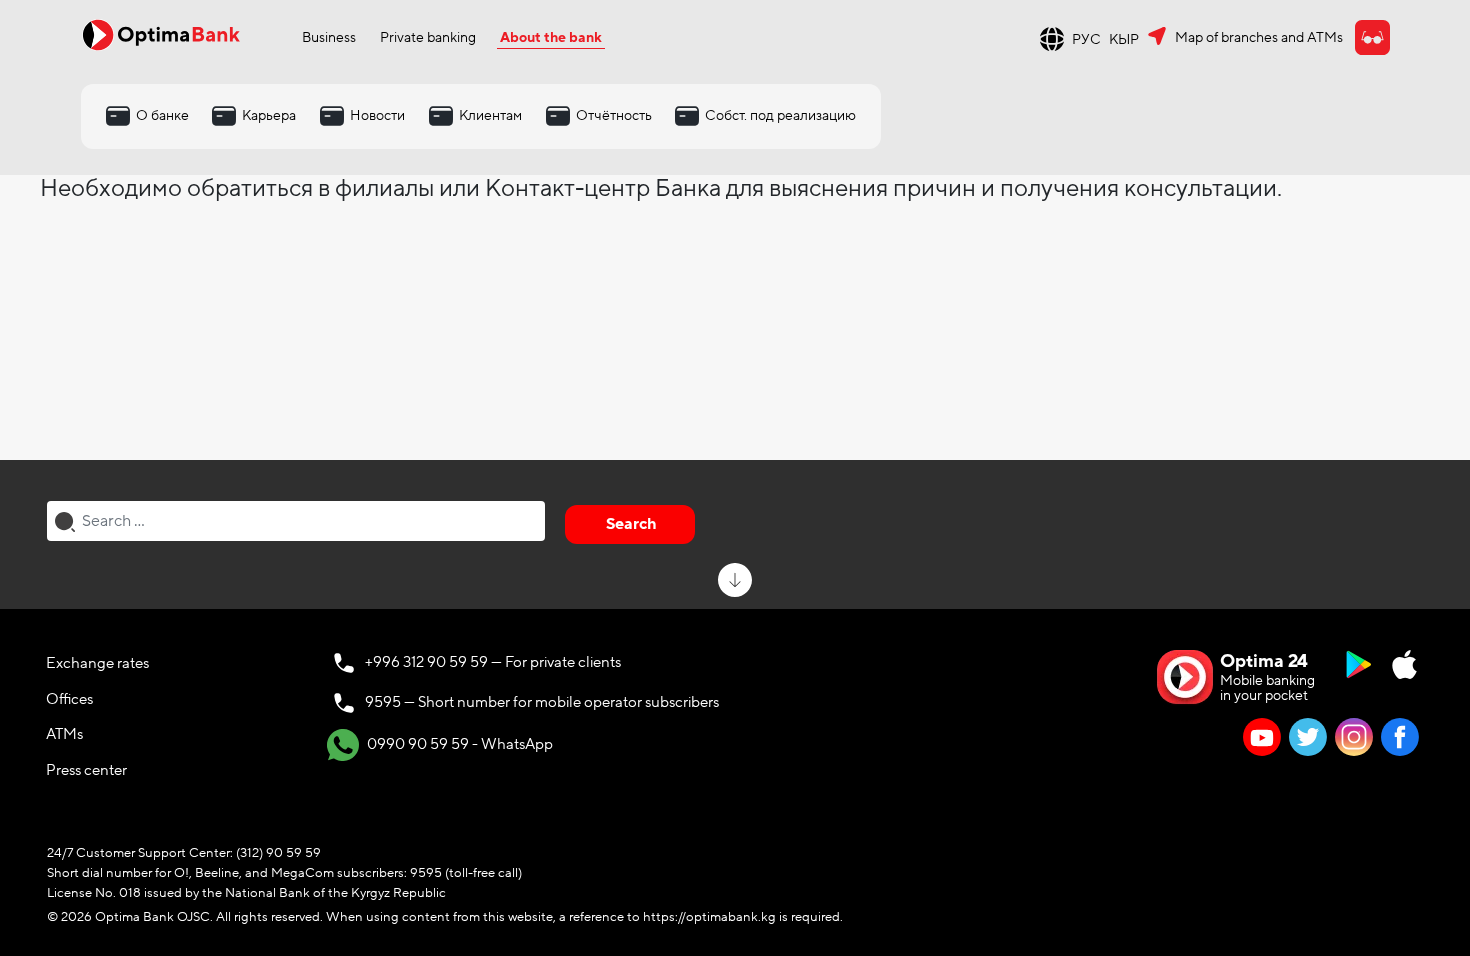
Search (631, 524)
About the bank (551, 37)
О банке (162, 115)
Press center (86, 770)
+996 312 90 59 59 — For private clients (493, 662)
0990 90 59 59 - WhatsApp (458, 744)
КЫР (1124, 39)
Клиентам (490, 115)
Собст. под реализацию (780, 115)
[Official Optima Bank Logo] (161, 34)
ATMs (64, 734)
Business (329, 37)
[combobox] (296, 521)
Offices (69, 699)
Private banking (428, 37)
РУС (1086, 39)
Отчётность (614, 115)
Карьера (269, 115)
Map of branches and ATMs (1259, 37)
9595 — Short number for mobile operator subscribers (542, 702)
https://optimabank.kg (709, 917)
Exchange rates (97, 663)
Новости (377, 115)
